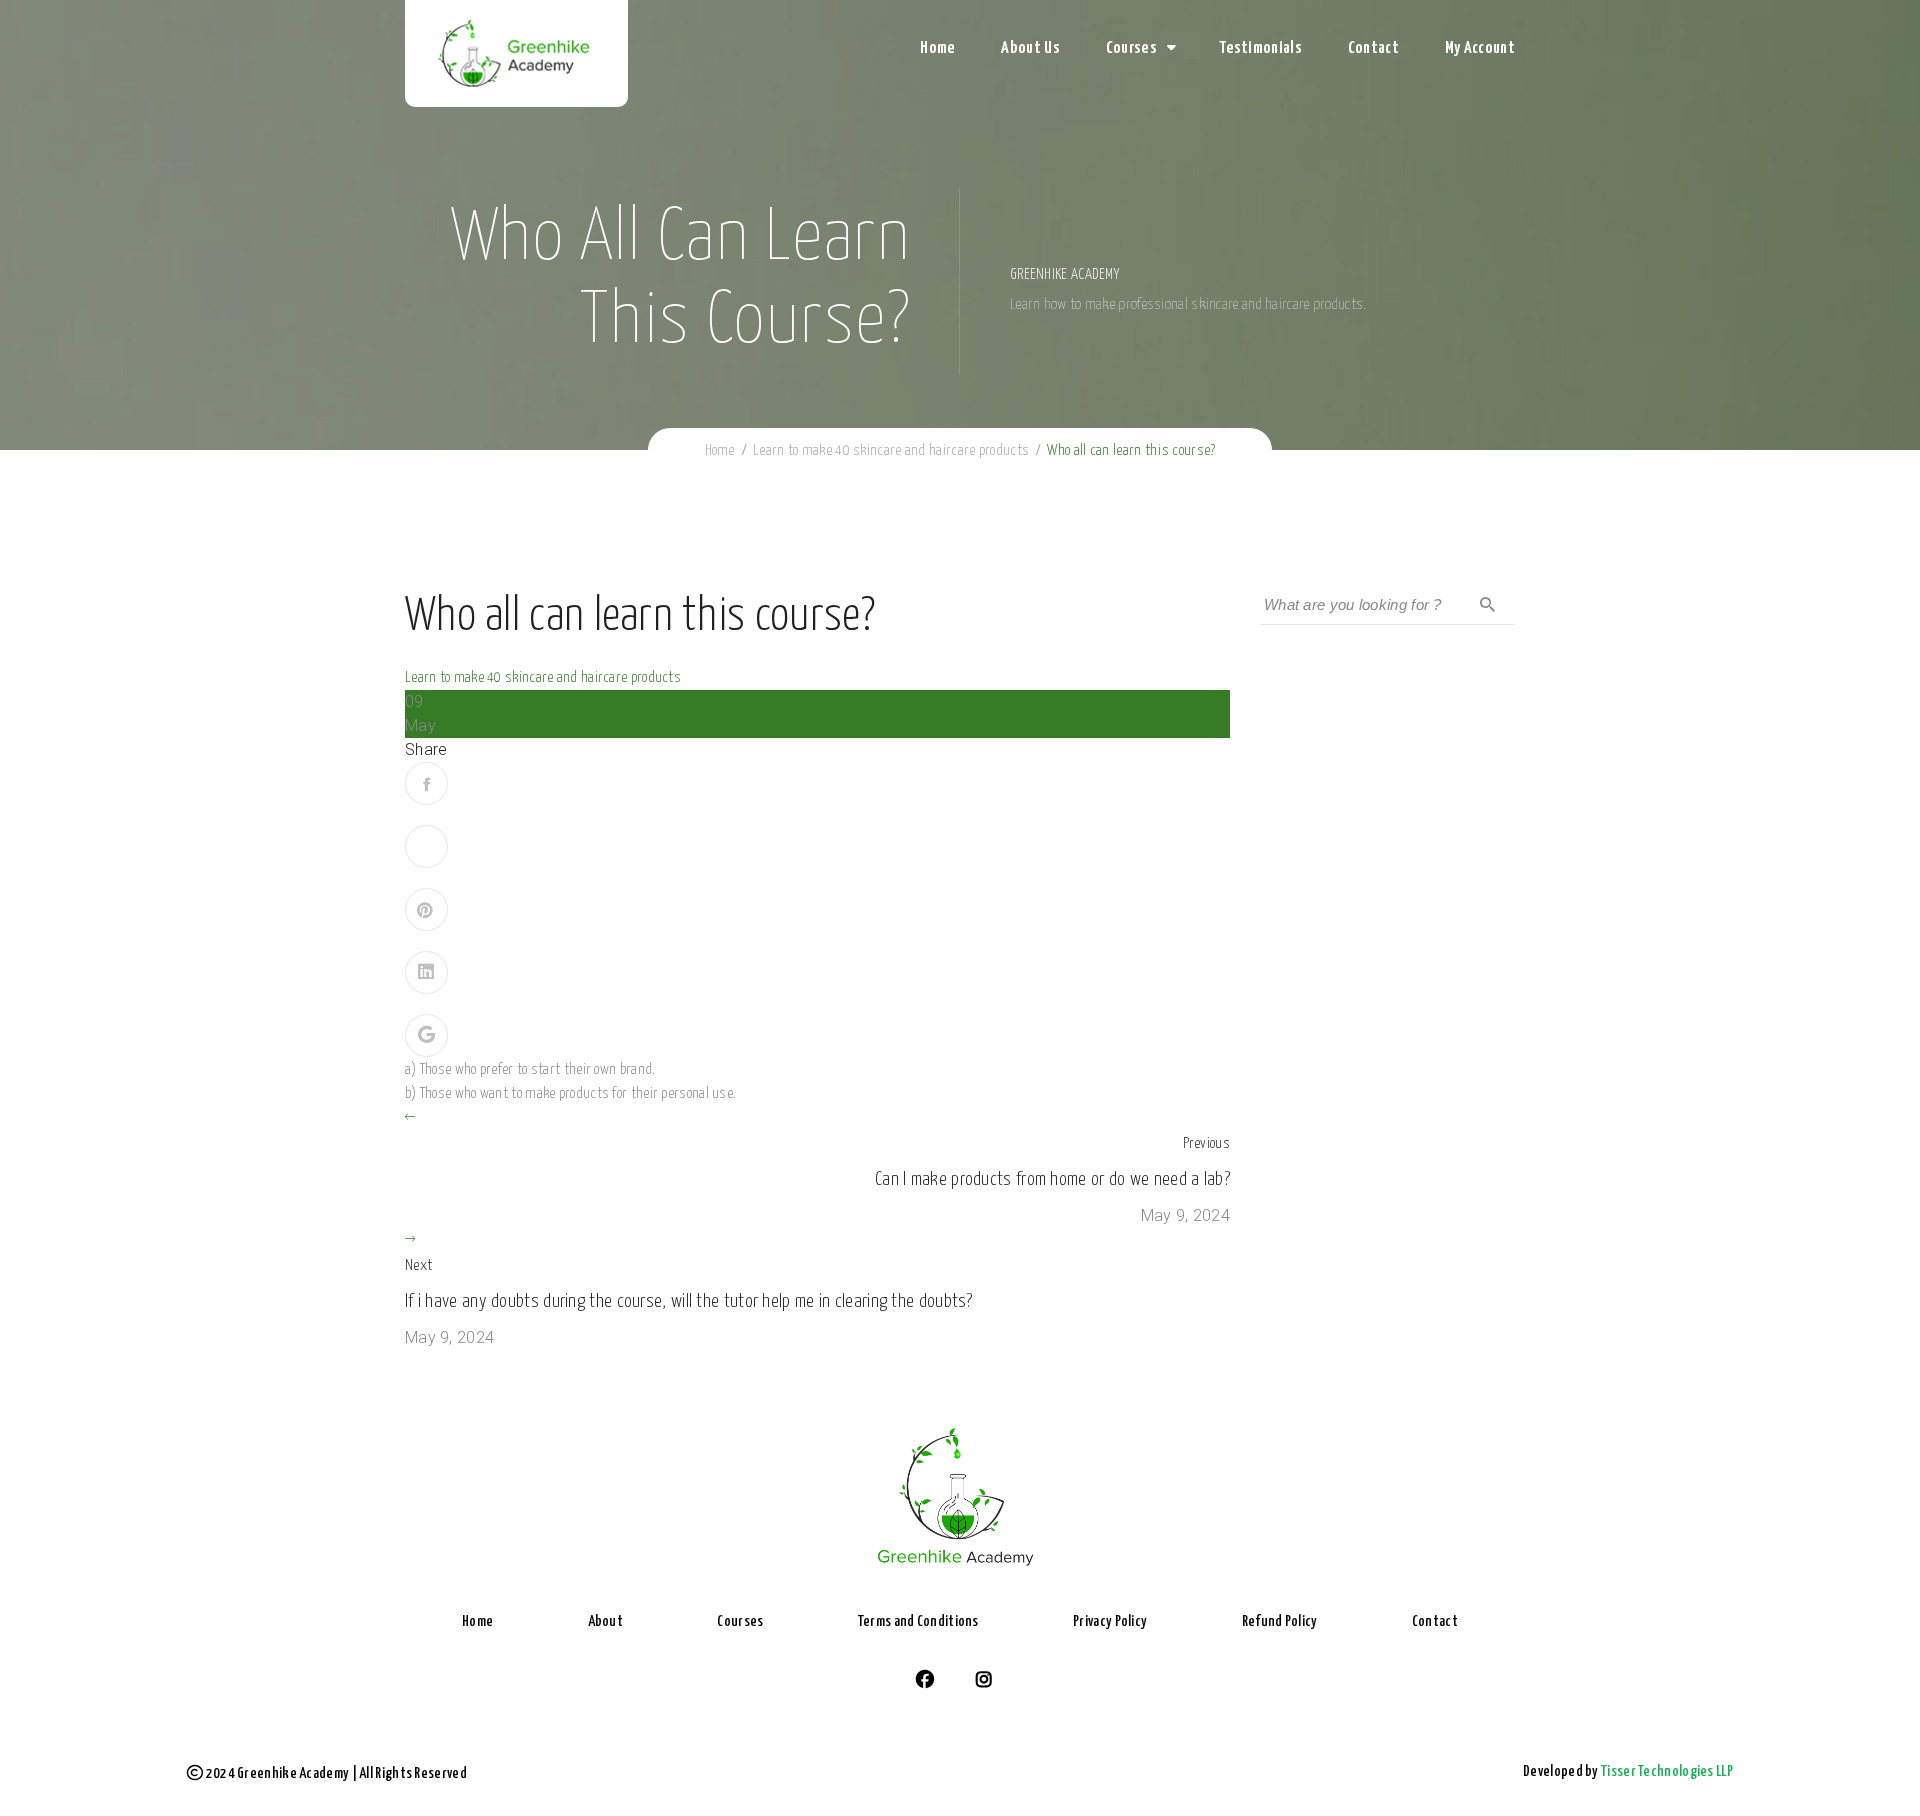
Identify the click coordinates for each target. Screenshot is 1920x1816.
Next (418, 1265)
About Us (1030, 48)
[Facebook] (426, 783)
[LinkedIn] (426, 972)
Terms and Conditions (918, 1621)
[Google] (426, 1035)
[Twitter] (426, 846)
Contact (1373, 48)
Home (937, 48)
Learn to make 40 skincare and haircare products (543, 677)
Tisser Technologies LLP (1667, 1771)
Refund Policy (1280, 1621)
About (606, 1621)
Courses (1131, 48)
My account (1480, 48)
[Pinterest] (426, 909)
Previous (1206, 1143)
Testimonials (1260, 48)
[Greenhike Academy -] (516, 55)
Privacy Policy (1110, 1621)
